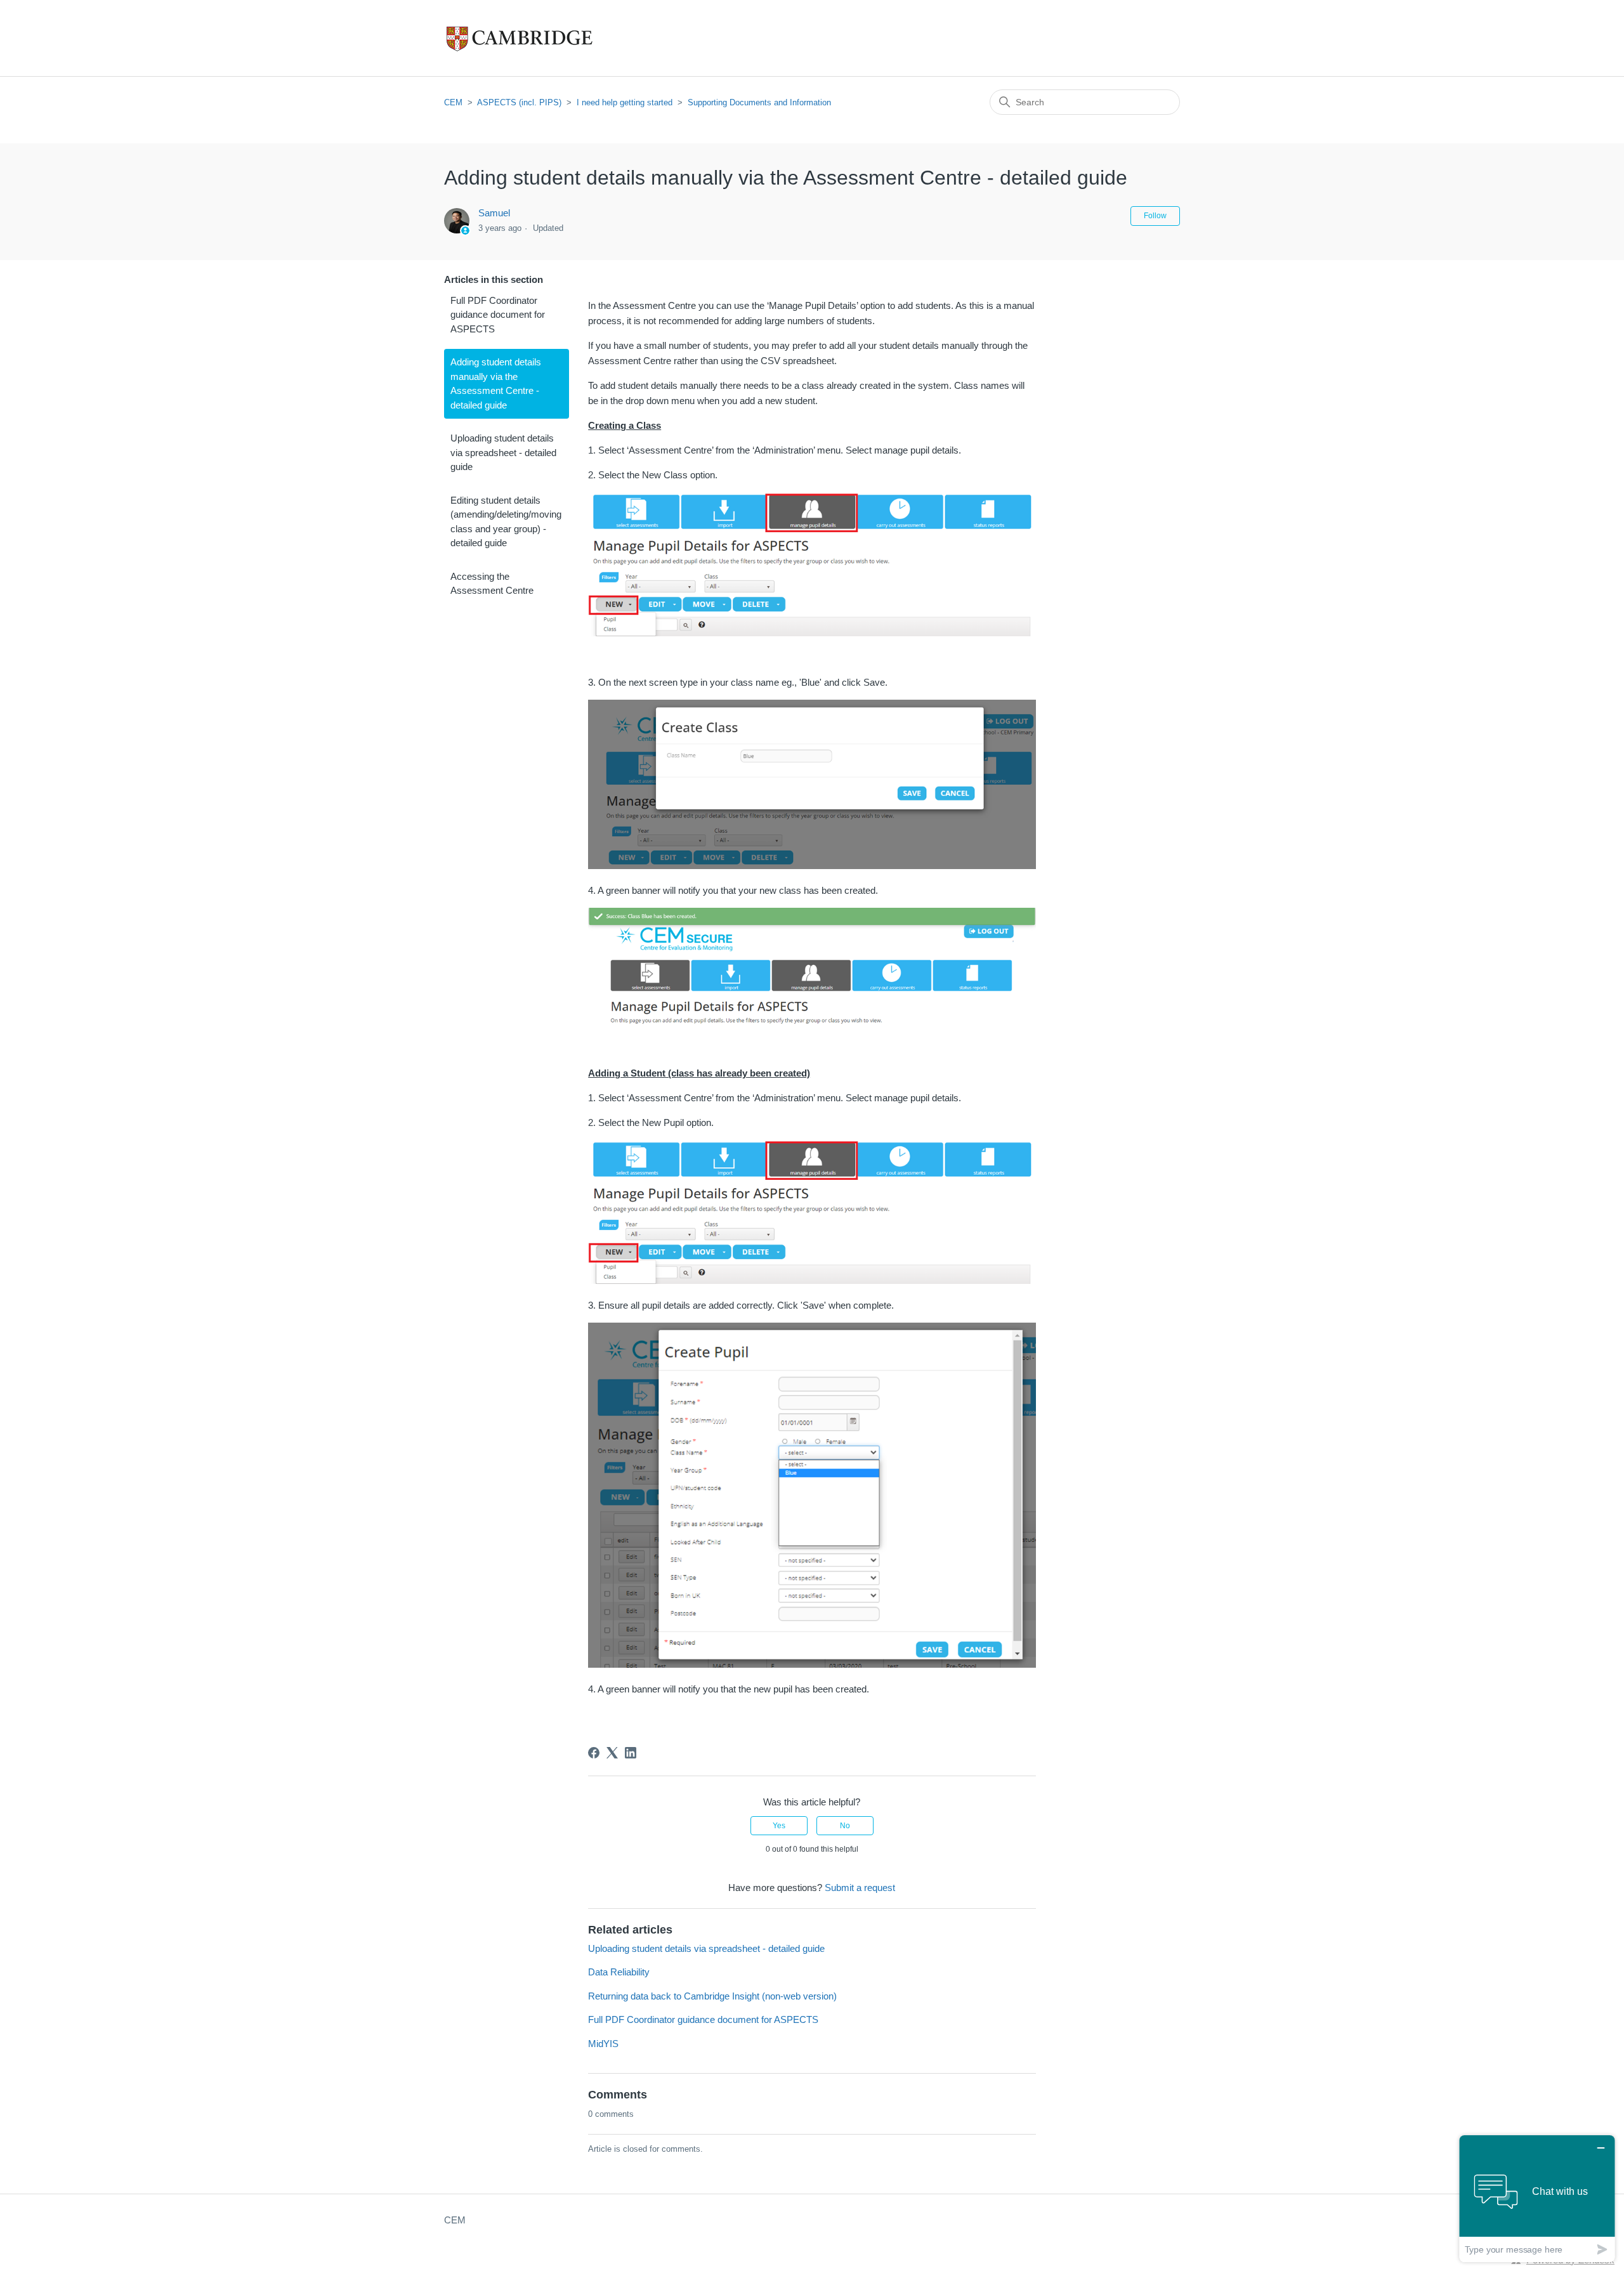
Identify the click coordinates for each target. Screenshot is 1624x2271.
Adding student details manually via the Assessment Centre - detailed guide (496, 383)
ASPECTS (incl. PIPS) (519, 102)
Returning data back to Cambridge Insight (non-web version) (712, 1996)
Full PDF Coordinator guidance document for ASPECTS (498, 315)
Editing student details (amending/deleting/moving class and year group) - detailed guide (506, 522)
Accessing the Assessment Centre (492, 584)
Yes (779, 1826)
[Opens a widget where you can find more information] (1537, 2198)
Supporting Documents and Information (759, 102)
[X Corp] (612, 1753)
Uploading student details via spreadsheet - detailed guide (503, 452)
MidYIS (603, 2044)
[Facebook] (594, 1753)
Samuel (494, 213)
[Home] (546, 38)
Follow (1155, 216)
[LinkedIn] (631, 1753)
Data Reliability (619, 1972)
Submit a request (860, 1888)
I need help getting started (625, 102)
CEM (453, 102)
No (845, 1826)
